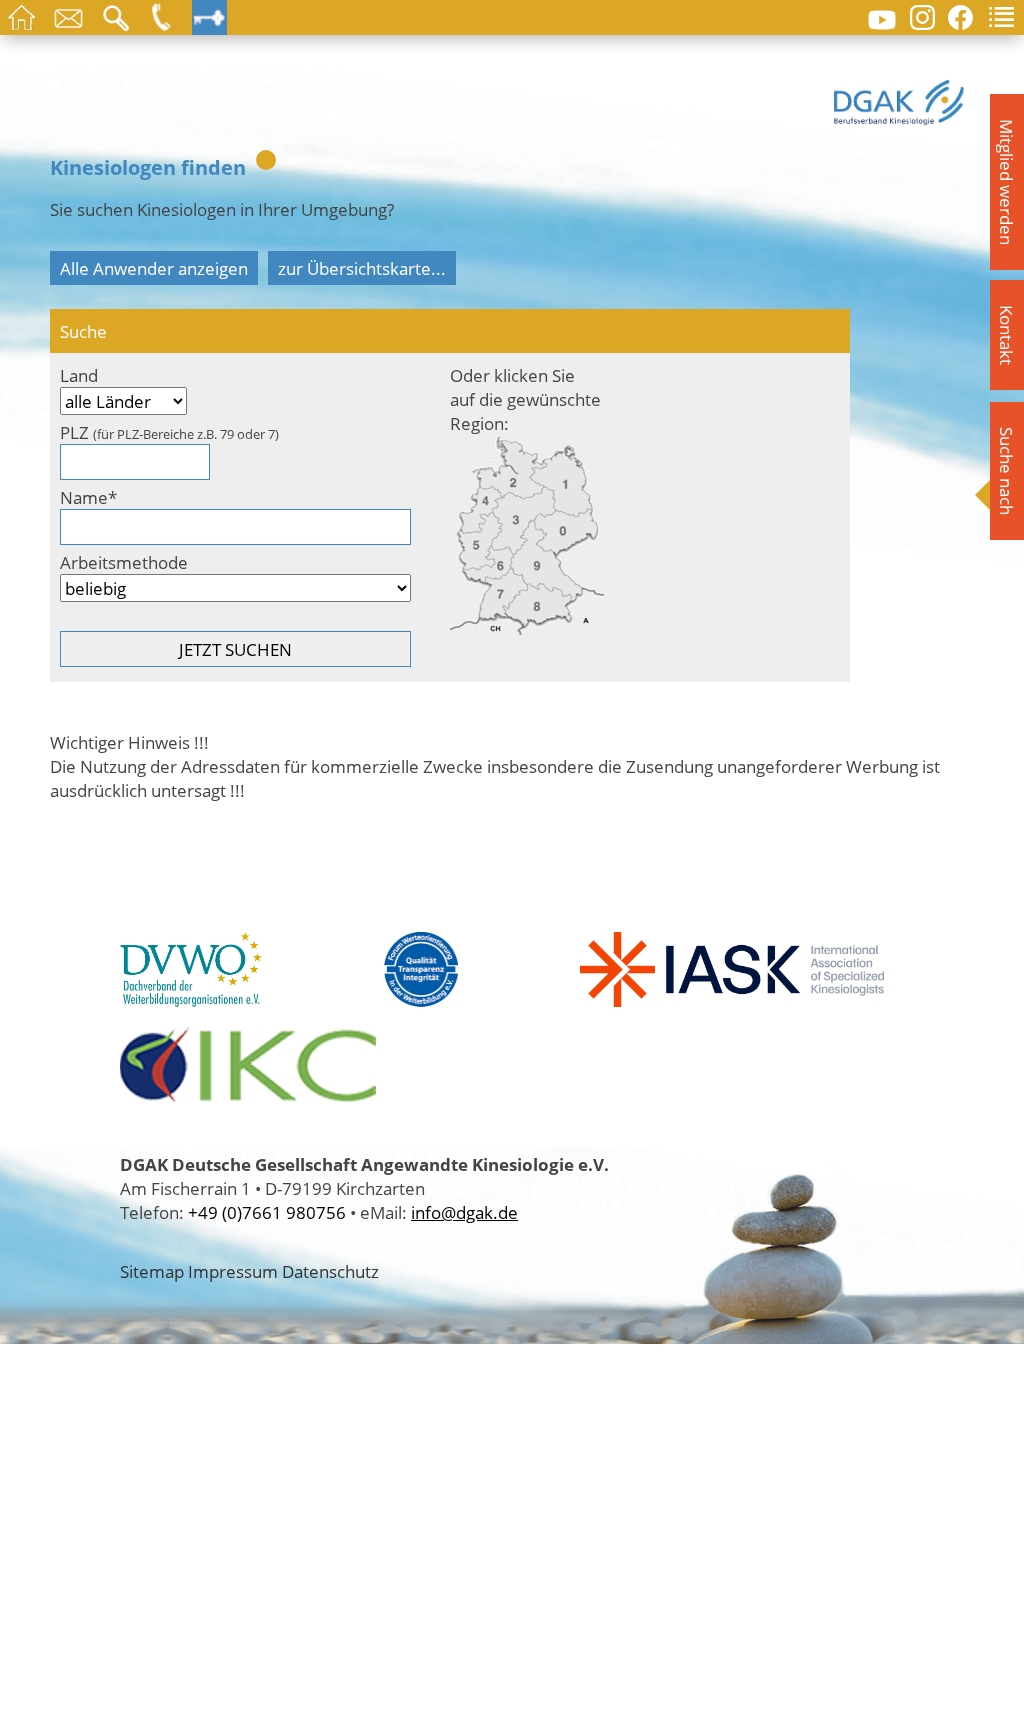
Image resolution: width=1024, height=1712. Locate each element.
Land (79, 375)
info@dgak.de (464, 1212)
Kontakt (1007, 335)
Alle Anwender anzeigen (154, 268)
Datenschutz (330, 1271)
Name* (88, 497)
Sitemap (152, 1271)
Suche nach (1007, 471)
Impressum (233, 1271)
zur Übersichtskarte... (362, 268)
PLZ (169, 432)
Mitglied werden (1007, 182)
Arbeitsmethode (124, 562)
